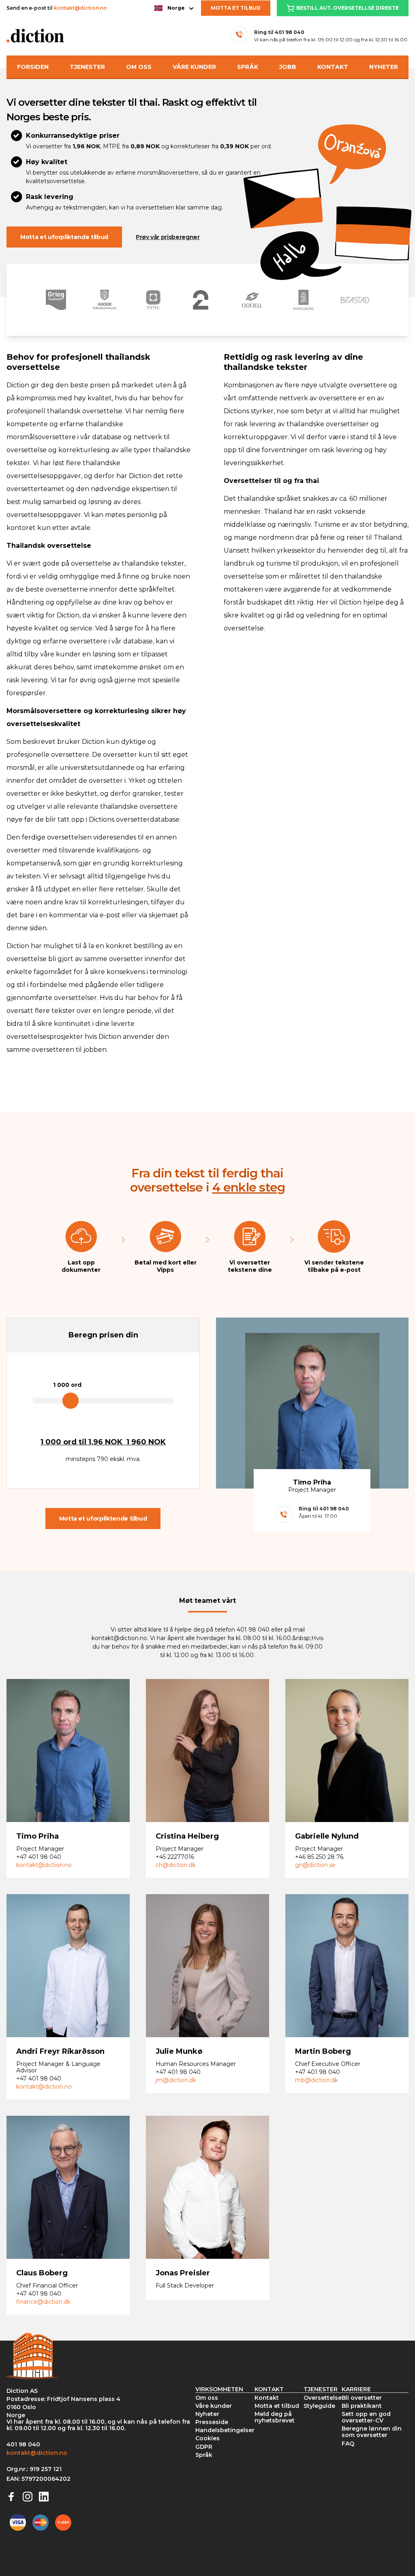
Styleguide (319, 2406)
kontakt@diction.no (80, 8)
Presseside (212, 2422)
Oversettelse (323, 2398)
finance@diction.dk (43, 2302)
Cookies (207, 2438)
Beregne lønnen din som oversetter (372, 2432)
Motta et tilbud (236, 8)
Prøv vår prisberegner (168, 237)
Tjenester (87, 67)
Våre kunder (194, 67)
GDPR (204, 2447)
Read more (68, 1754)
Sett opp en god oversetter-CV (366, 2417)
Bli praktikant (362, 2406)
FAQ (348, 2444)
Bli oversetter (362, 2398)
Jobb (288, 67)
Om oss (139, 67)
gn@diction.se (315, 1865)
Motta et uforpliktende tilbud (64, 237)
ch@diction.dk (176, 1865)
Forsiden (33, 67)
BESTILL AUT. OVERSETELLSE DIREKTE (348, 8)
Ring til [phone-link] (279, 32)
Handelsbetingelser (225, 2430)
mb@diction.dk (317, 2080)
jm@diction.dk (176, 2080)
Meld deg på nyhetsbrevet (275, 2417)
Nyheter (384, 67)
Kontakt (333, 67)
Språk (248, 67)
